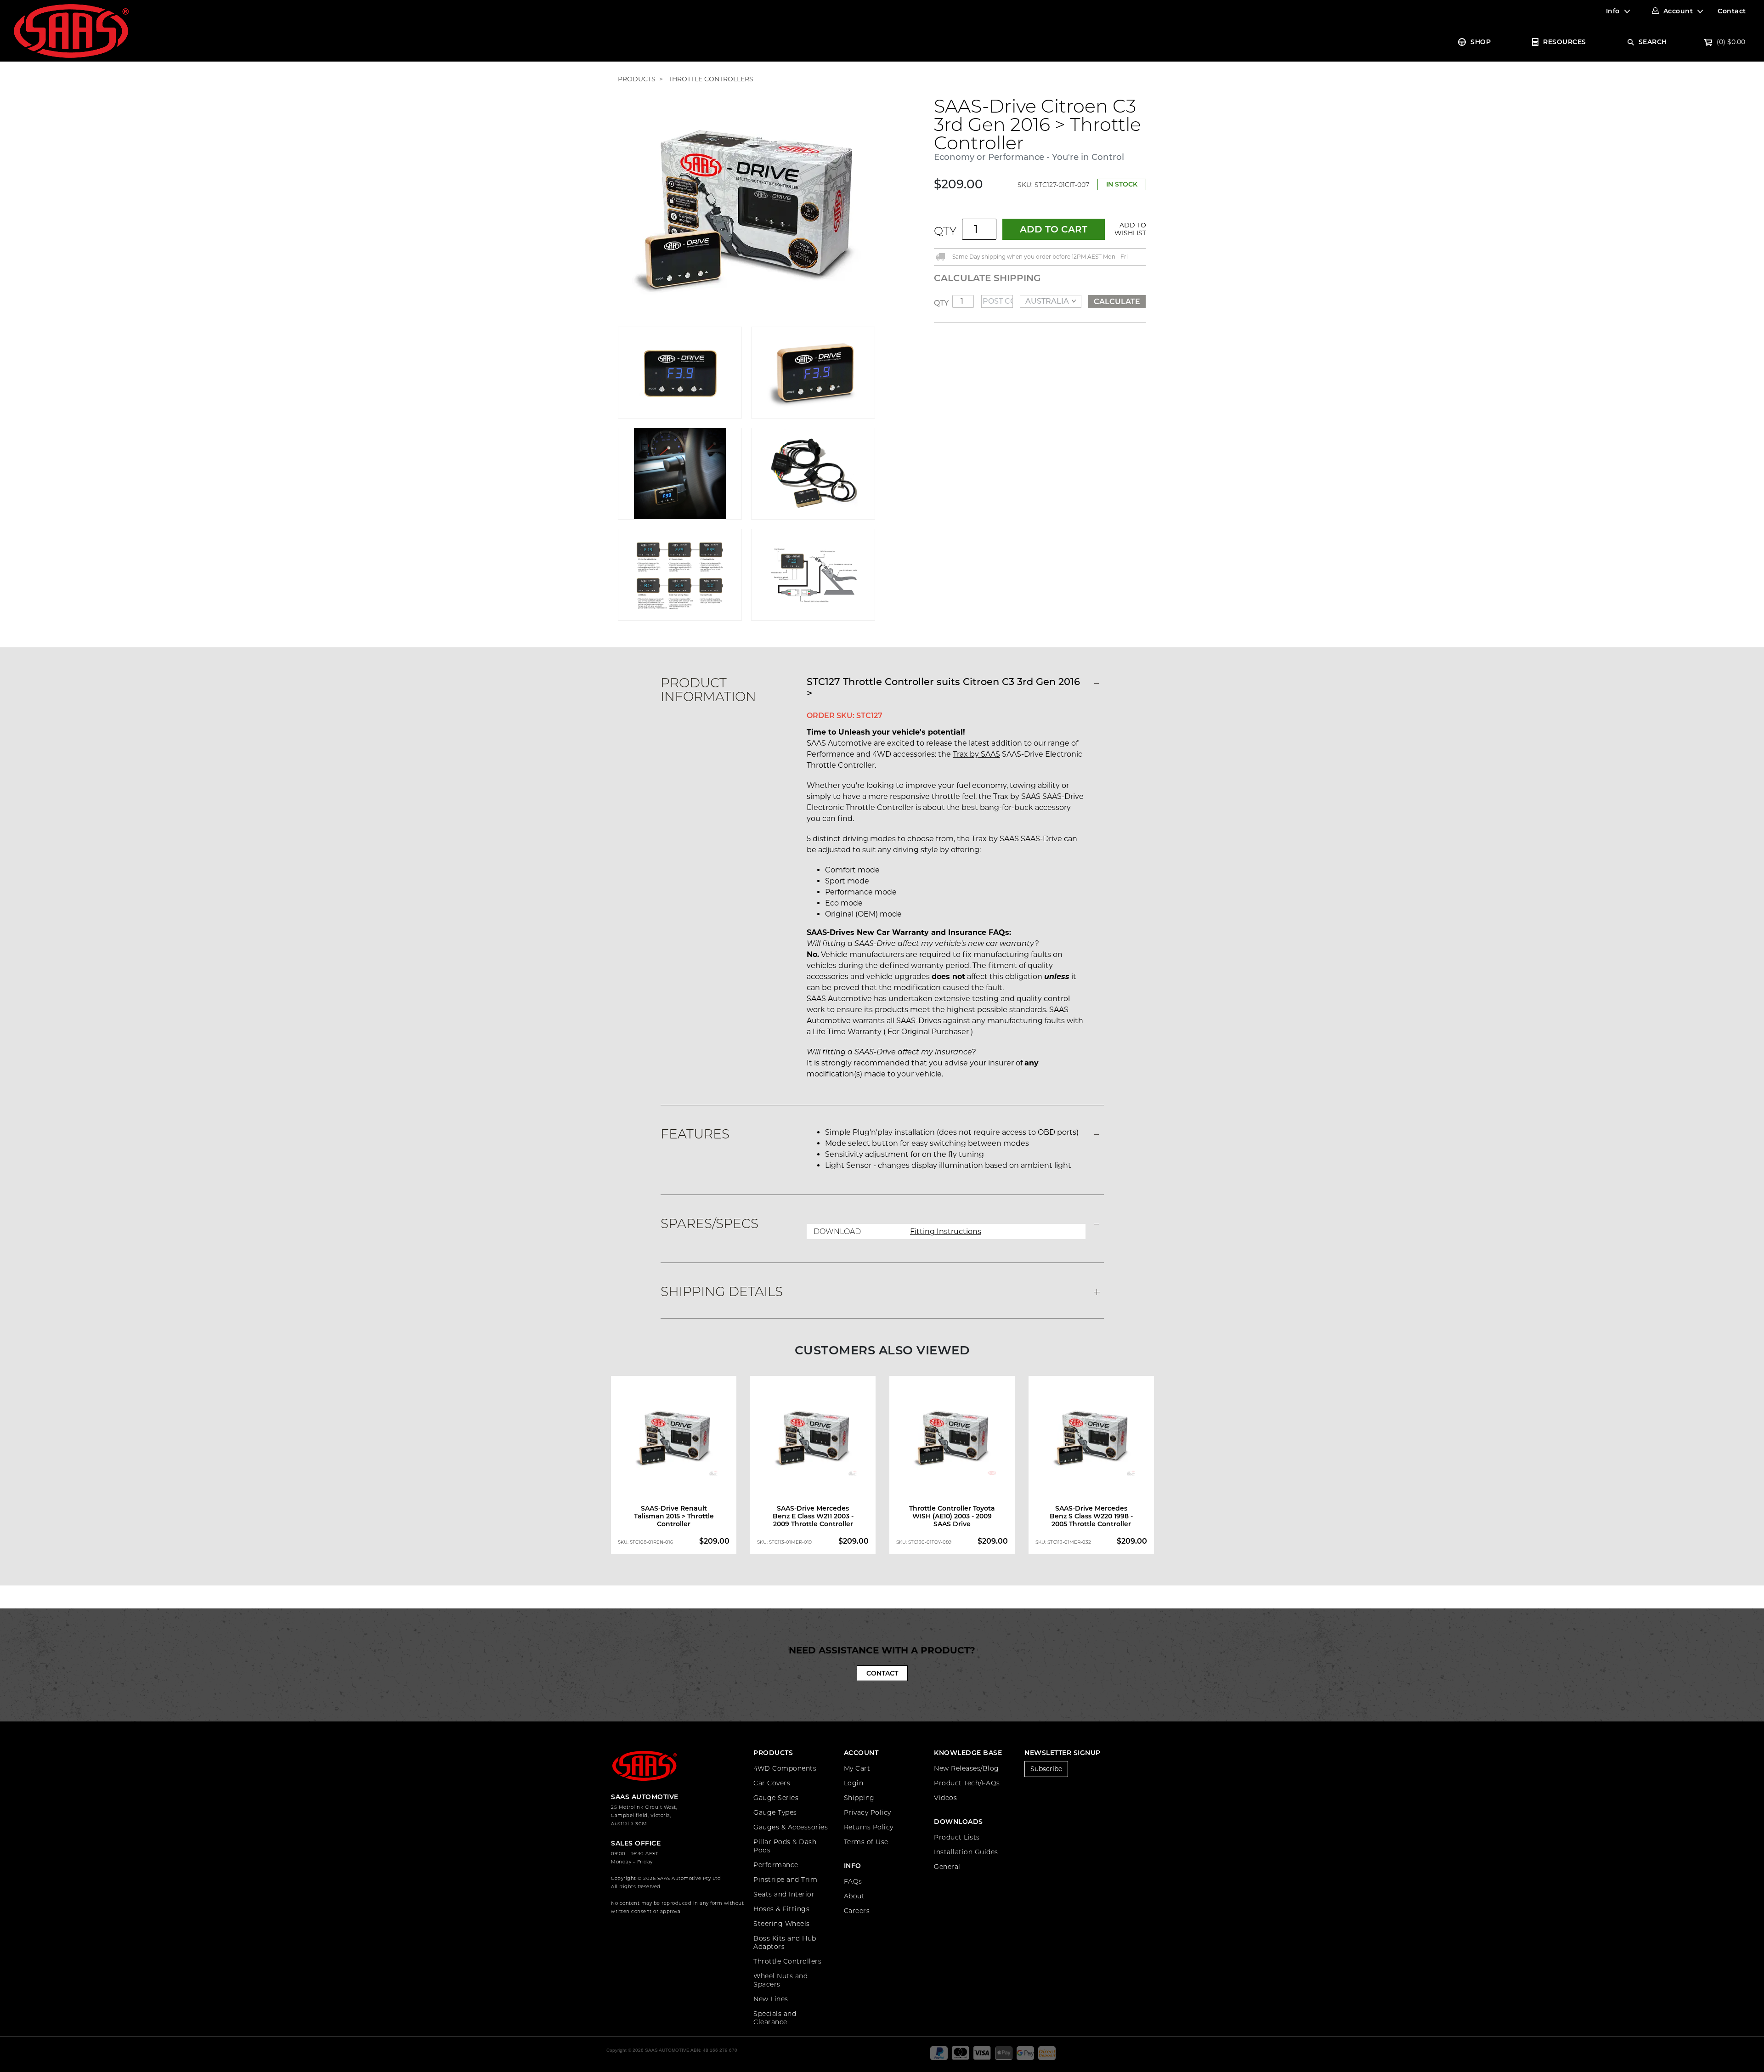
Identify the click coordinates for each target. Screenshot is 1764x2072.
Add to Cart (1054, 229)
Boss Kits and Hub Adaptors (785, 1942)
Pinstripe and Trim (785, 1880)
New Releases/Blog (967, 1768)
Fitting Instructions (946, 1231)
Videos (945, 1798)
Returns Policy (869, 1827)
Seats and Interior (784, 1894)
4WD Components (785, 1768)
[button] (1129, 229)
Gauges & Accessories (791, 1827)
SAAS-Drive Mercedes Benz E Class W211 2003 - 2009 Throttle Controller (813, 1516)
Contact (1732, 11)
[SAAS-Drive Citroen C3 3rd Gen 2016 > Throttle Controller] (746, 211)
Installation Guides (966, 1852)
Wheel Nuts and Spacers (780, 1980)
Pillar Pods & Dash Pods (785, 1846)
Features (695, 1134)
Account (1678, 11)
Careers (857, 1911)
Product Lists (957, 1837)
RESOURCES (1565, 42)
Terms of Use (866, 1842)
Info (1613, 11)
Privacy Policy (868, 1812)
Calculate (1117, 302)
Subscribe (1046, 1769)
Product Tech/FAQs (967, 1783)
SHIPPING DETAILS (722, 1291)
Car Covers (772, 1783)
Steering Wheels (782, 1924)
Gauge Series (776, 1798)
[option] (674, 1467)
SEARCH (1653, 42)
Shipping (859, 1798)
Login (854, 1783)
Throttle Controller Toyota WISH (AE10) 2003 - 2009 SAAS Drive (952, 1516)
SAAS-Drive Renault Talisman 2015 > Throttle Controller (674, 1516)
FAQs (853, 1881)
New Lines (771, 1999)
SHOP (1481, 42)
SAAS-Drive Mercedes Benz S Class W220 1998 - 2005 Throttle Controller (1091, 1516)
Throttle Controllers (787, 1961)
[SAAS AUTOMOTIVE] (71, 30)
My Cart (857, 1768)
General (947, 1867)
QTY (945, 231)
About (854, 1896)
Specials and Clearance (775, 2018)
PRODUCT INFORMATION (708, 690)
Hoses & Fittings (781, 1909)
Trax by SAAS (976, 754)
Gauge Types (775, 1812)
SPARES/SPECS (710, 1223)
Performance (776, 1865)
